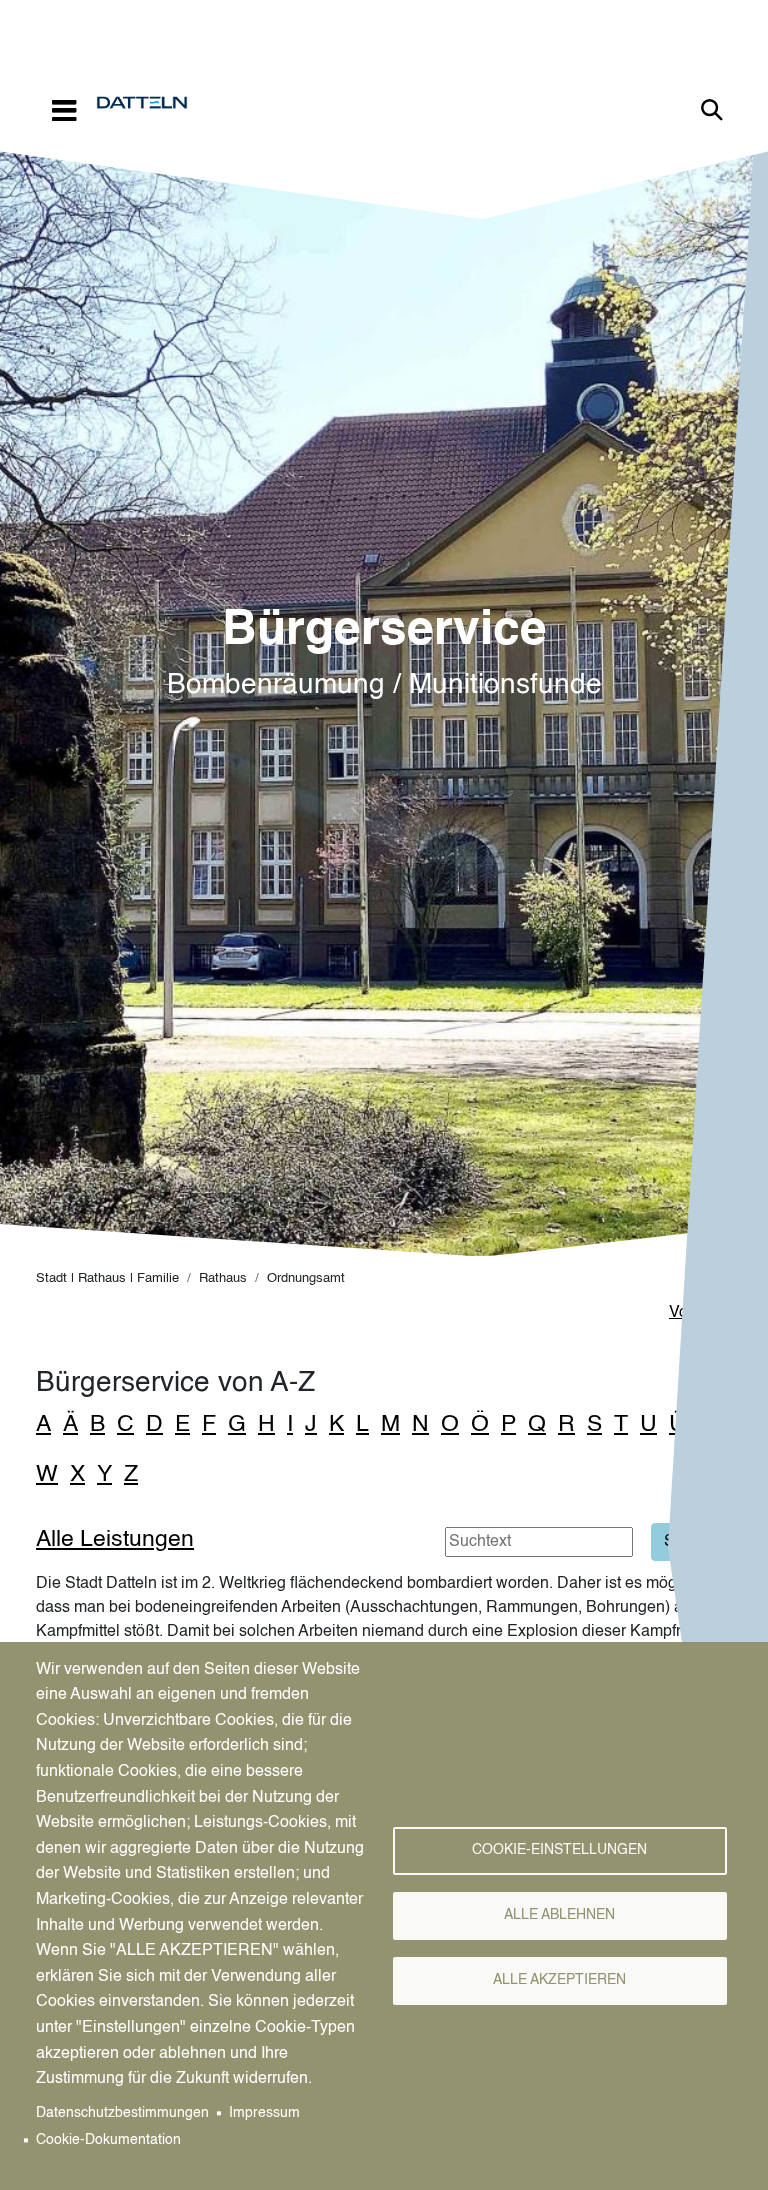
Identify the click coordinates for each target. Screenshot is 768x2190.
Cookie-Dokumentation (108, 2140)
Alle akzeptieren (559, 1980)
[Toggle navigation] (64, 109)
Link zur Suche (712, 110)
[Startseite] (150, 103)
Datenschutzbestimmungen (122, 2113)
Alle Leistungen (115, 1539)
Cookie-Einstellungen (559, 1850)
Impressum (264, 2113)
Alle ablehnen (559, 1915)
